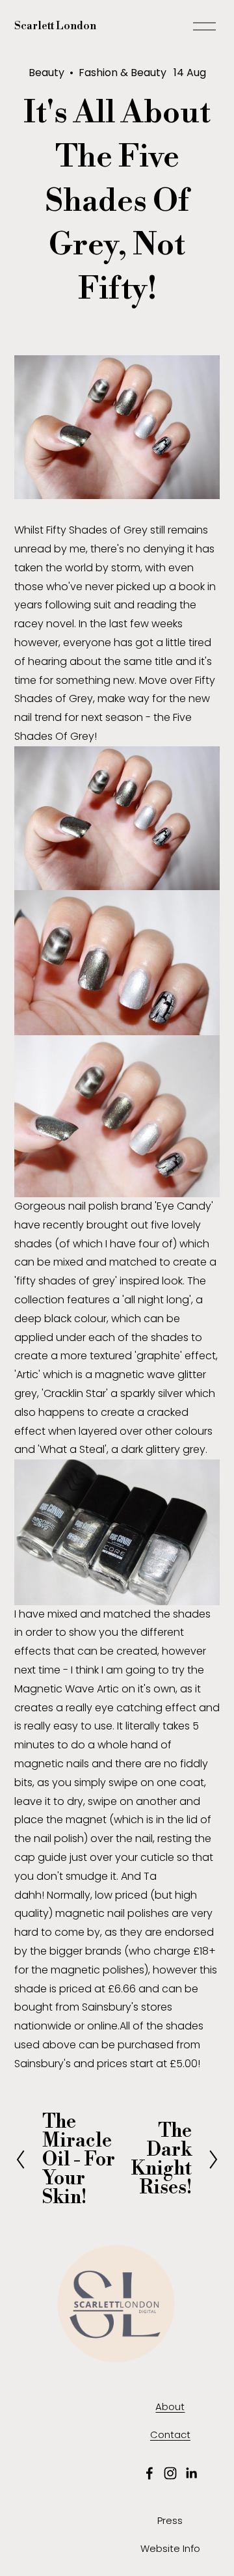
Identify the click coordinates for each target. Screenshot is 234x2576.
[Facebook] (149, 2473)
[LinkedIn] (191, 2473)
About (170, 2407)
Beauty (46, 73)
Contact (170, 2434)
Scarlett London (55, 26)
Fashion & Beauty (123, 73)
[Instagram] (170, 2473)
